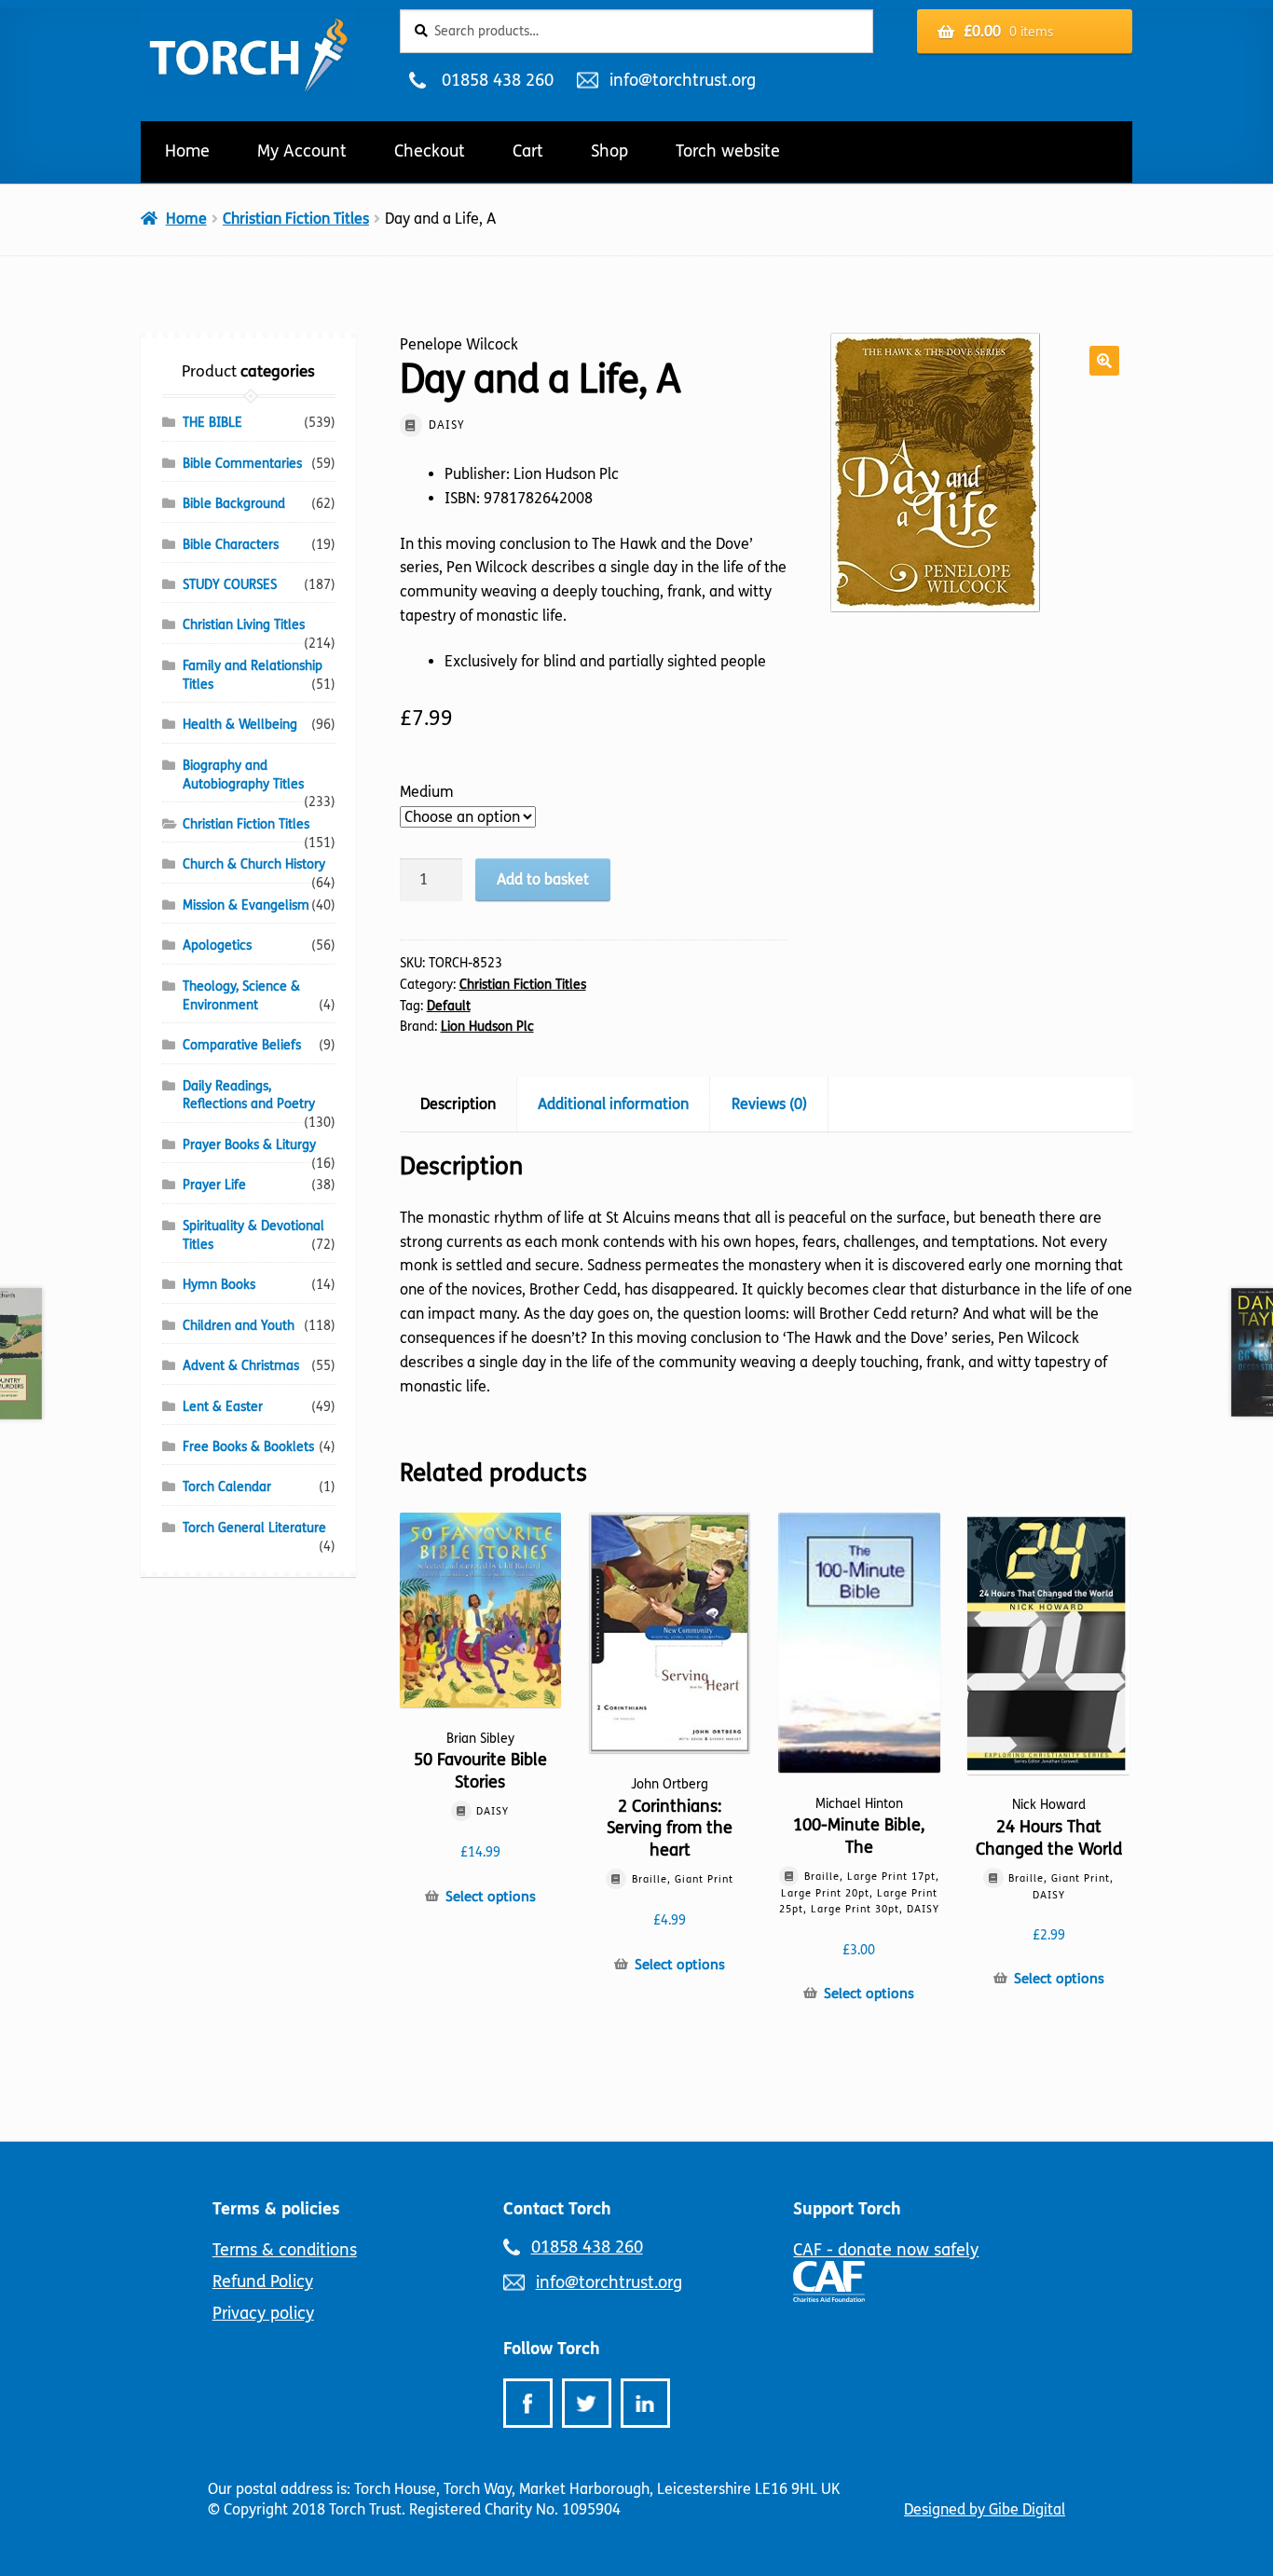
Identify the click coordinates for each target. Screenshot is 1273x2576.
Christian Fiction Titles (296, 219)
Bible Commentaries (242, 464)
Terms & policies (276, 2209)
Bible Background (234, 504)
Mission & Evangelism (246, 905)
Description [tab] (458, 1104)
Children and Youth (239, 1326)
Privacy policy (263, 2313)
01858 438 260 (497, 80)
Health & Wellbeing (240, 725)
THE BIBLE (212, 423)
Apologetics (217, 945)
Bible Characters (231, 545)
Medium (427, 792)
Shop (609, 151)
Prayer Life (214, 1185)
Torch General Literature (254, 1528)
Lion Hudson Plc (487, 1027)
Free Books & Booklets (248, 1447)
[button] (1104, 361)
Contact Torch (557, 2209)
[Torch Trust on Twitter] (587, 2403)
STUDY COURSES (230, 585)
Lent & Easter (223, 1407)
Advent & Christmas (241, 1366)
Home (187, 151)
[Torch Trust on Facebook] (528, 2403)
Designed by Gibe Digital (985, 2509)
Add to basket (543, 879)
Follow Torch (552, 2349)
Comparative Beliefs (242, 1045)
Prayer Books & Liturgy (249, 1145)
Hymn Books (219, 1285)
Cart (528, 151)
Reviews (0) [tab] (769, 1104)
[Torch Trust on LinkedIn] (645, 2403)
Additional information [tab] (613, 1104)
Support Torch (847, 2209)
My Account (302, 151)
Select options (491, 1897)
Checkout (430, 151)
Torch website (728, 151)
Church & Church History (254, 864)
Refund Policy (263, 2281)
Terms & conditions (285, 2250)
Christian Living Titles (244, 625)
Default (449, 1006)
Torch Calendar (227, 1487)
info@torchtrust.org (682, 80)
